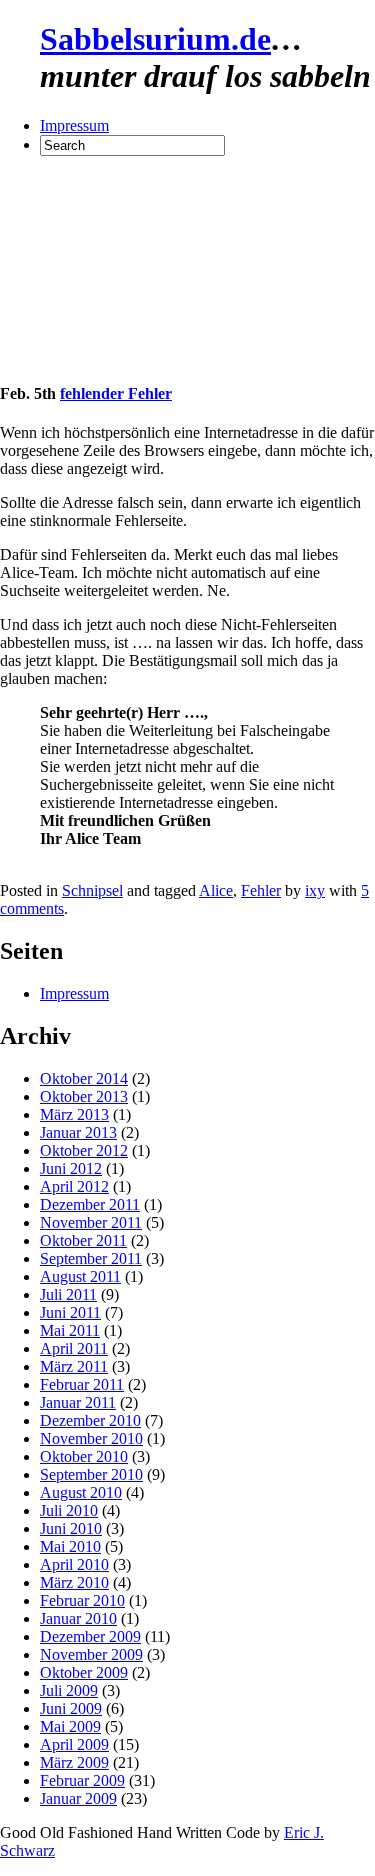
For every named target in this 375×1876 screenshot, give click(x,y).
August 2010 (81, 1492)
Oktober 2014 (84, 1078)
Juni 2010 (71, 1528)
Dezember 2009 (90, 1636)
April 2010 (74, 1564)
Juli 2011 (68, 1294)
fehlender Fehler (116, 393)
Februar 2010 (82, 1600)
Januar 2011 (78, 1402)
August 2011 (80, 1276)
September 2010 (91, 1474)
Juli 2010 (69, 1510)
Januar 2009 (78, 1798)
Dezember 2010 (90, 1420)
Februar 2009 (82, 1780)
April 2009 (74, 1744)
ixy (315, 890)
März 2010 (74, 1582)
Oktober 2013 (84, 1096)
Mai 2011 (70, 1330)
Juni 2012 (71, 1168)
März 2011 (74, 1366)
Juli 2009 (69, 1690)
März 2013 (74, 1114)
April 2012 (74, 1186)
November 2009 (91, 1654)
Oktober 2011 (83, 1240)
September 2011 (91, 1258)
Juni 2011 (70, 1312)
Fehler (261, 890)
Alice (216, 890)
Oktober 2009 (84, 1672)
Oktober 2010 (84, 1456)
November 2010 (91, 1438)
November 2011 (91, 1222)
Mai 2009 (70, 1726)
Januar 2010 (78, 1618)
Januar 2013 (78, 1132)
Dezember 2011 (90, 1204)
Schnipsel (92, 890)
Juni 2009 (71, 1708)
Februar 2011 (82, 1384)
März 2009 (74, 1762)
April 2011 (74, 1348)
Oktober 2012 (84, 1150)
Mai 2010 (70, 1546)
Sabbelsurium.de (155, 39)
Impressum (74, 125)
